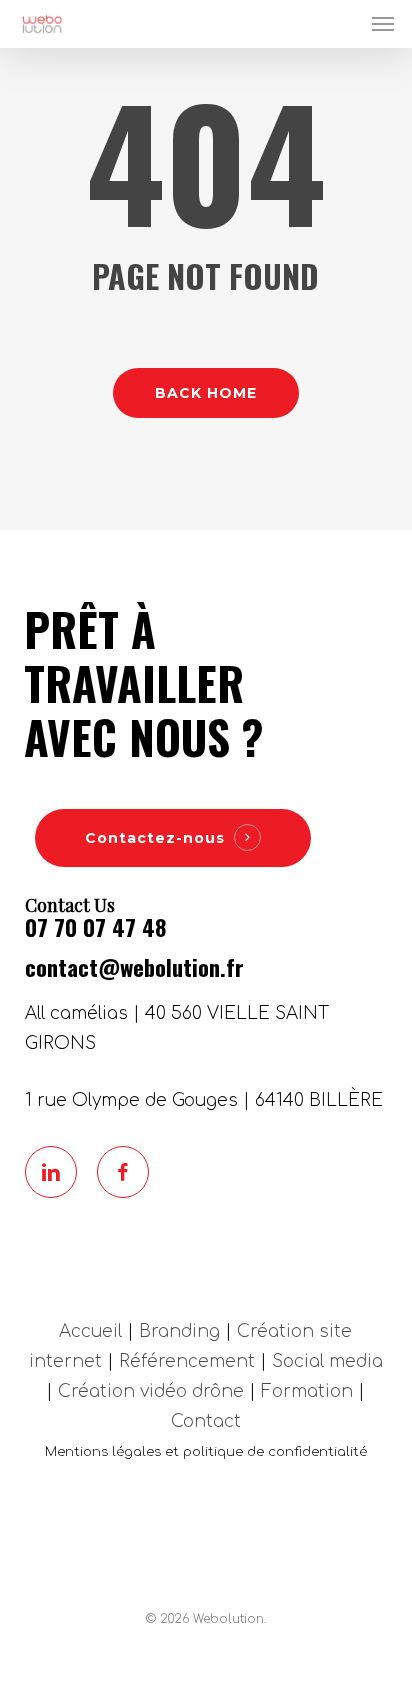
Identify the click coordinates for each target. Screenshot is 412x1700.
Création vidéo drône (151, 1391)
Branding (179, 1331)
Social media (327, 1361)
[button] (383, 24)
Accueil (90, 1331)
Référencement (187, 1361)
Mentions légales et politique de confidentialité (206, 1452)
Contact (206, 1421)
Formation (307, 1391)
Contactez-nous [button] (155, 838)
